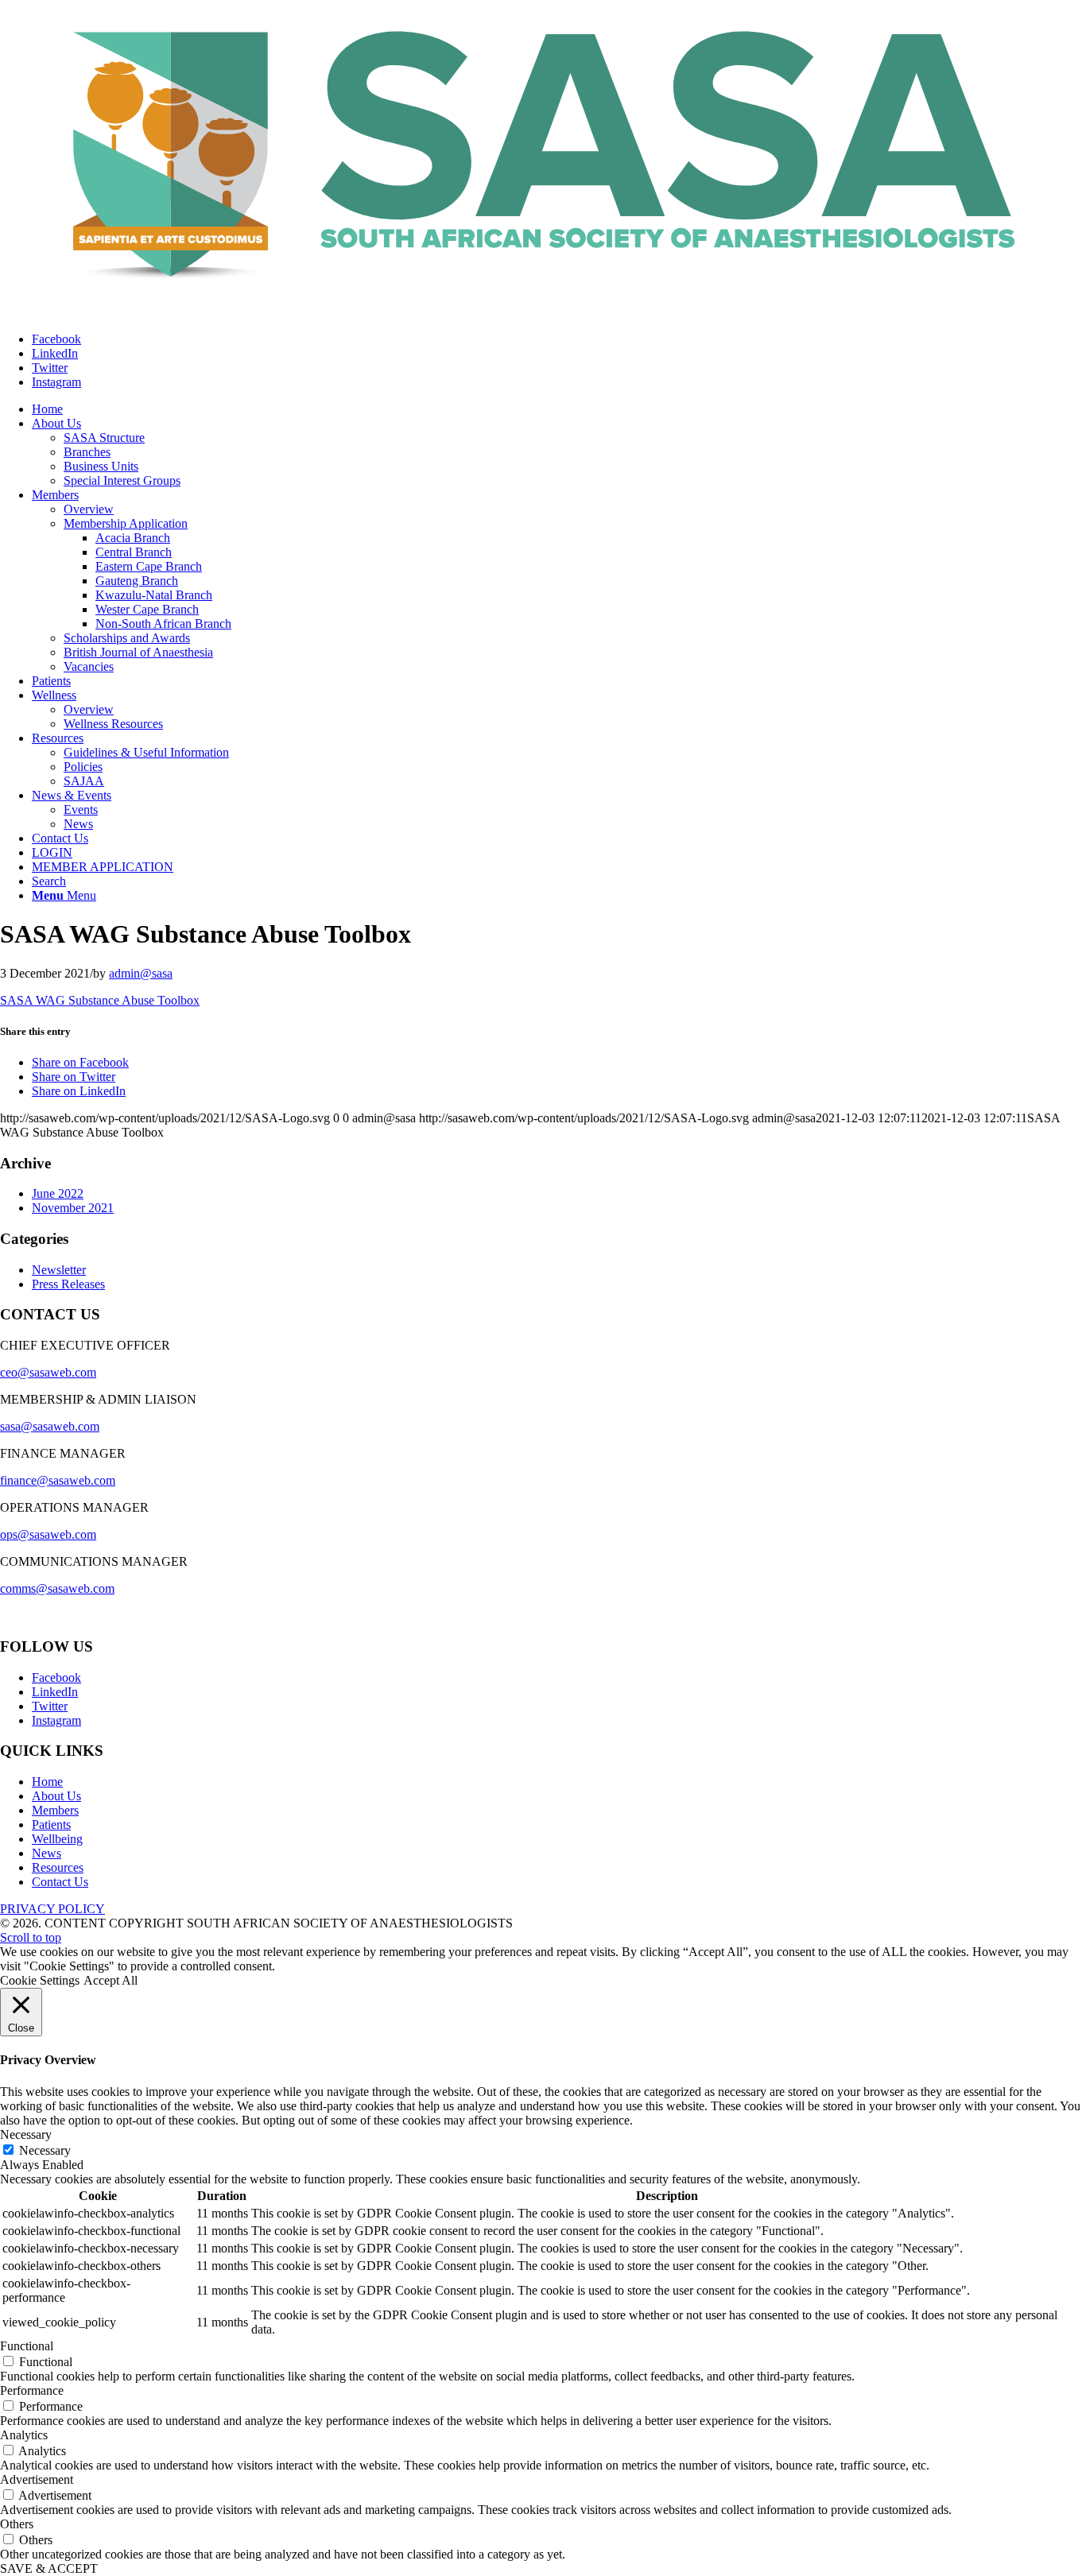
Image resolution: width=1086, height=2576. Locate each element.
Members (55, 1810)
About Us (56, 1796)
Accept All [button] (111, 1980)
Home (47, 1782)
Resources (58, 1867)
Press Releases (68, 1284)
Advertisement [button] (37, 2479)
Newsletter (59, 1270)
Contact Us (60, 1882)
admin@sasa (141, 973)
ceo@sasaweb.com (48, 1372)
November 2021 (73, 1208)
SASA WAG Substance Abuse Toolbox (100, 1000)
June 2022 (58, 1193)
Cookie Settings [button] (40, 1980)
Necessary (45, 2150)
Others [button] (17, 2524)
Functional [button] (27, 2346)
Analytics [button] (24, 2435)
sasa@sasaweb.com (50, 1426)
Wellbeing (57, 1839)
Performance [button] (32, 2390)
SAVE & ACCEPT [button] (49, 2568)
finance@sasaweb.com (58, 1480)
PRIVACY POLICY (52, 1909)
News (47, 1853)
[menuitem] (47, 409)
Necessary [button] (26, 2134)
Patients (51, 1825)
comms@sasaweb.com (57, 1588)
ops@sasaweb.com (48, 1534)
